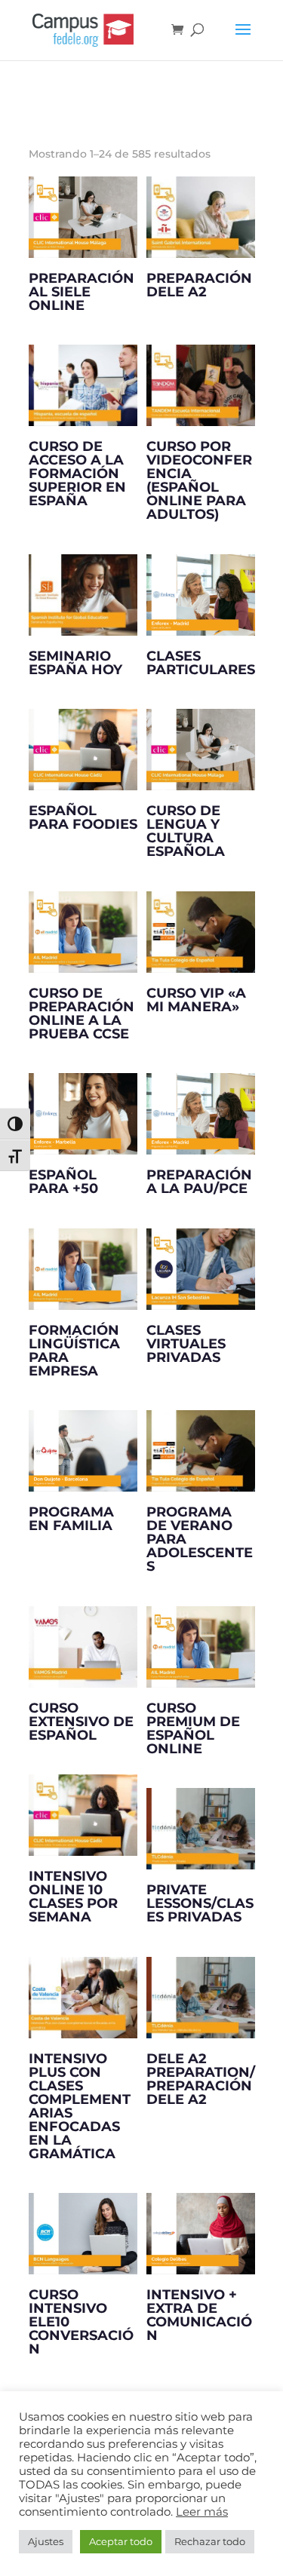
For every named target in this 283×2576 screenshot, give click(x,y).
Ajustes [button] (46, 2541)
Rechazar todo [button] (210, 2541)
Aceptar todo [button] (121, 2541)
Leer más (202, 2512)
